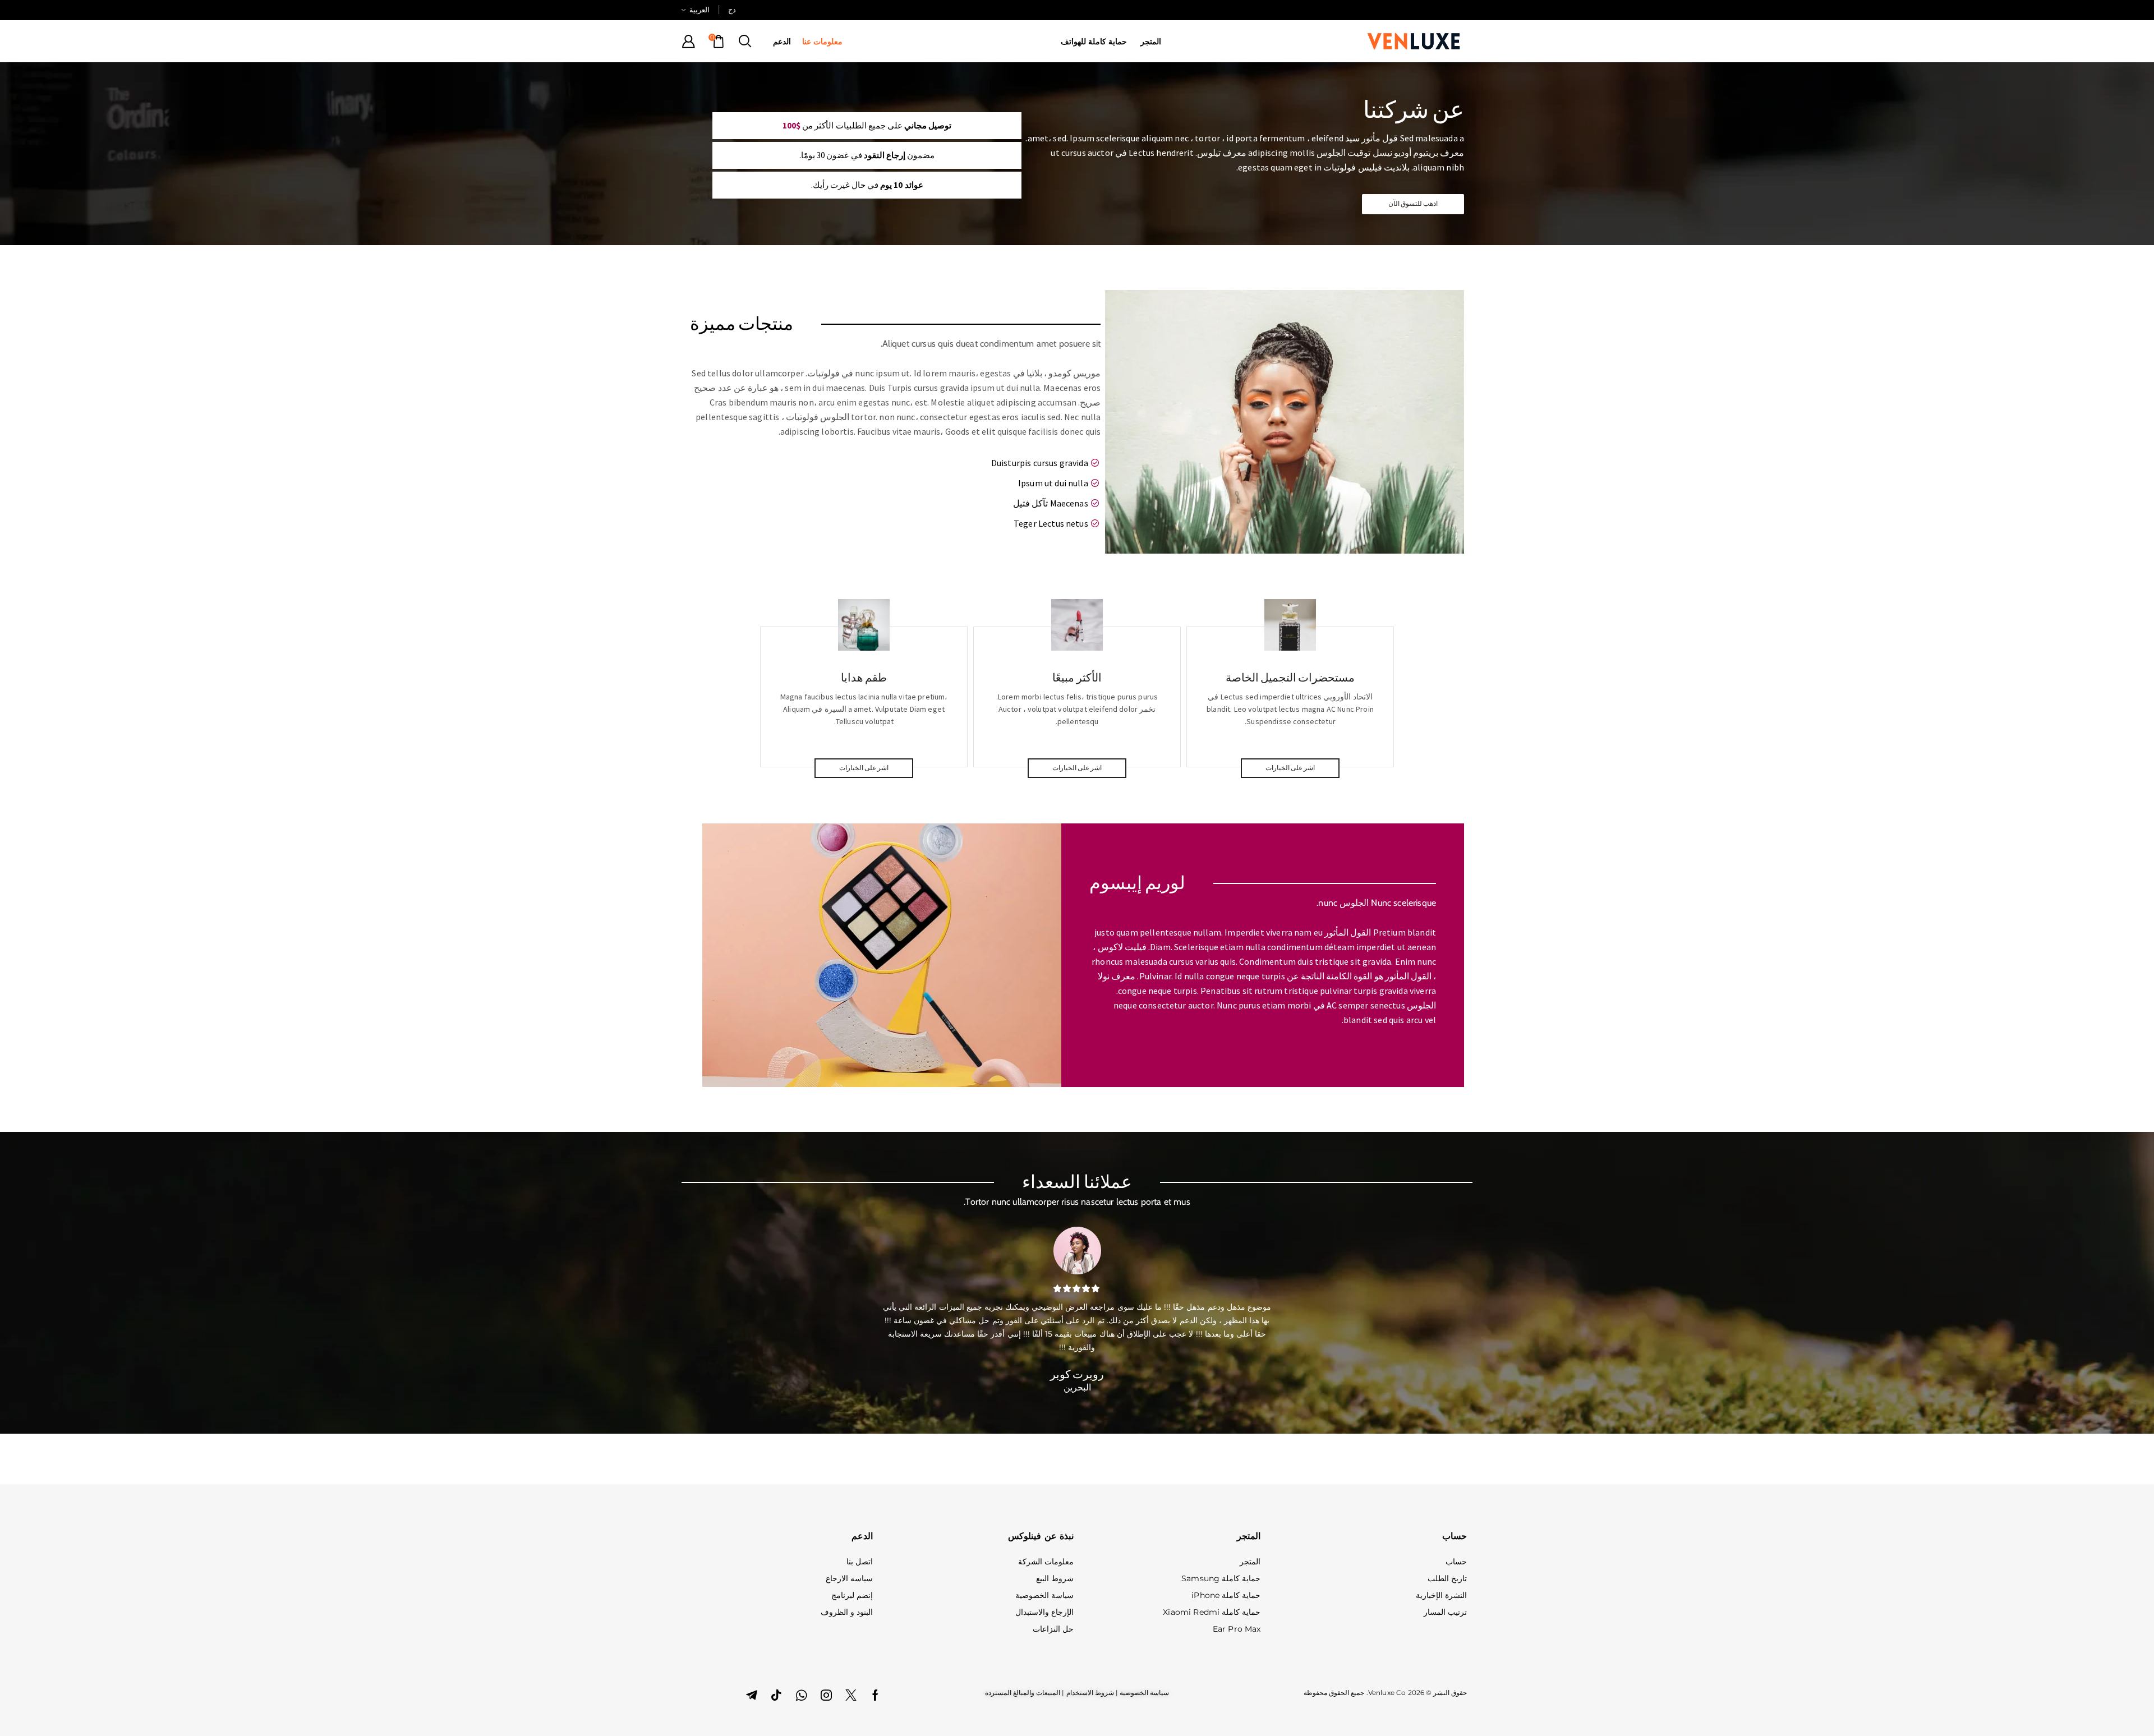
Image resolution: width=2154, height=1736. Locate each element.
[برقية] (752, 1695)
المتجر (1151, 42)
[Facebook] (875, 1695)
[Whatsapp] (801, 1695)
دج (732, 10)
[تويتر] (851, 1695)
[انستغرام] (826, 1695)
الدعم (782, 42)
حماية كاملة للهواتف (1094, 42)
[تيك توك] (776, 1695)
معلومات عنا (822, 42)
